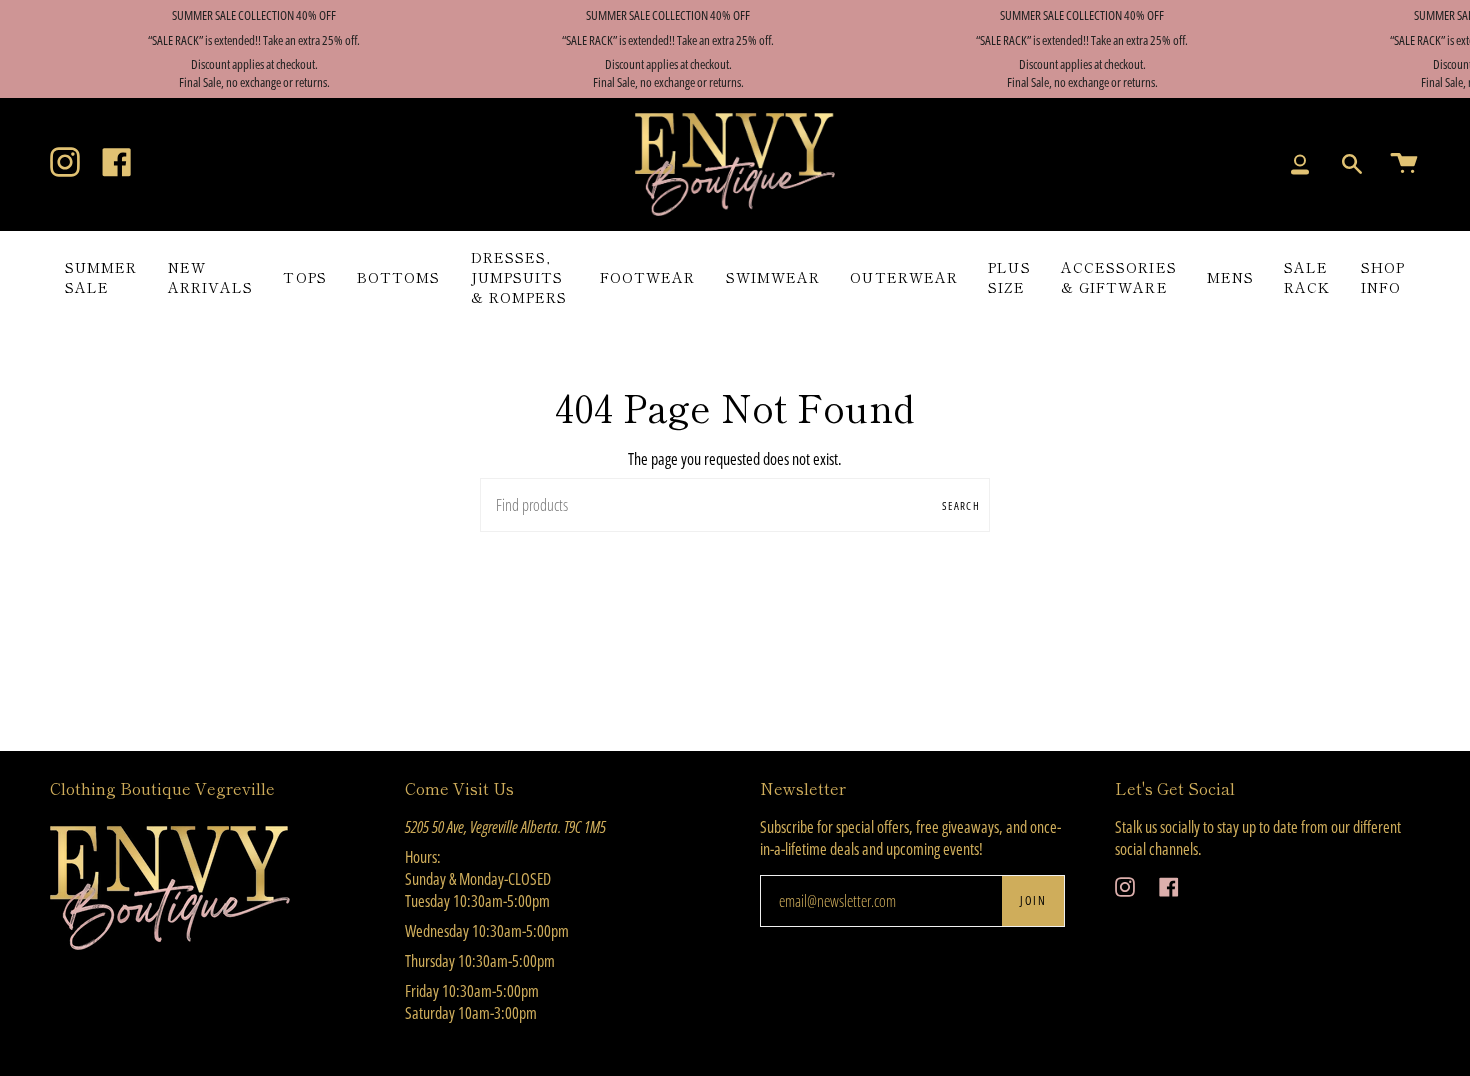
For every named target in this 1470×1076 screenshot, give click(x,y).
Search (961, 505)
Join (1033, 900)
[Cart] (1404, 165)
